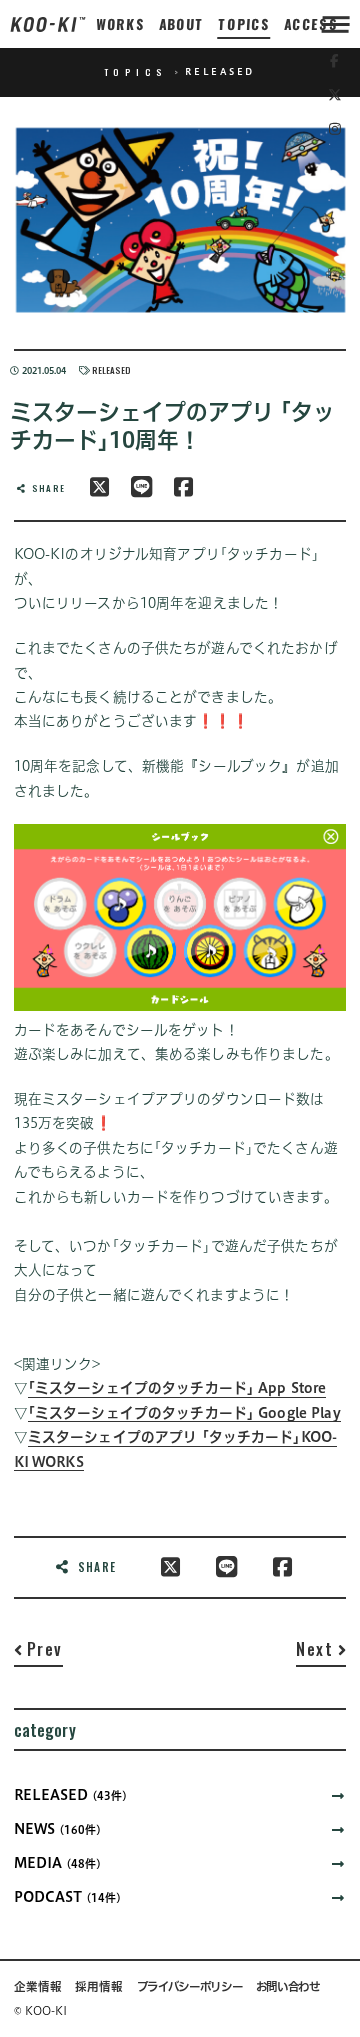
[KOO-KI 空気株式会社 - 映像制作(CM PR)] (48, 23)
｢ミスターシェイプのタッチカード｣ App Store (177, 1388)
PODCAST (67, 1897)
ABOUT (181, 24)
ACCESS (311, 24)
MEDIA (57, 1863)
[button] (38, 1653)
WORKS (121, 24)
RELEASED (111, 370)
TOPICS (244, 24)
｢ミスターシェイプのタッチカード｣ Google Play (184, 1413)
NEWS (57, 1829)
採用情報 (99, 1986)
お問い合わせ (288, 1986)
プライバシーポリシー (189, 1986)
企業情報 (38, 1986)
